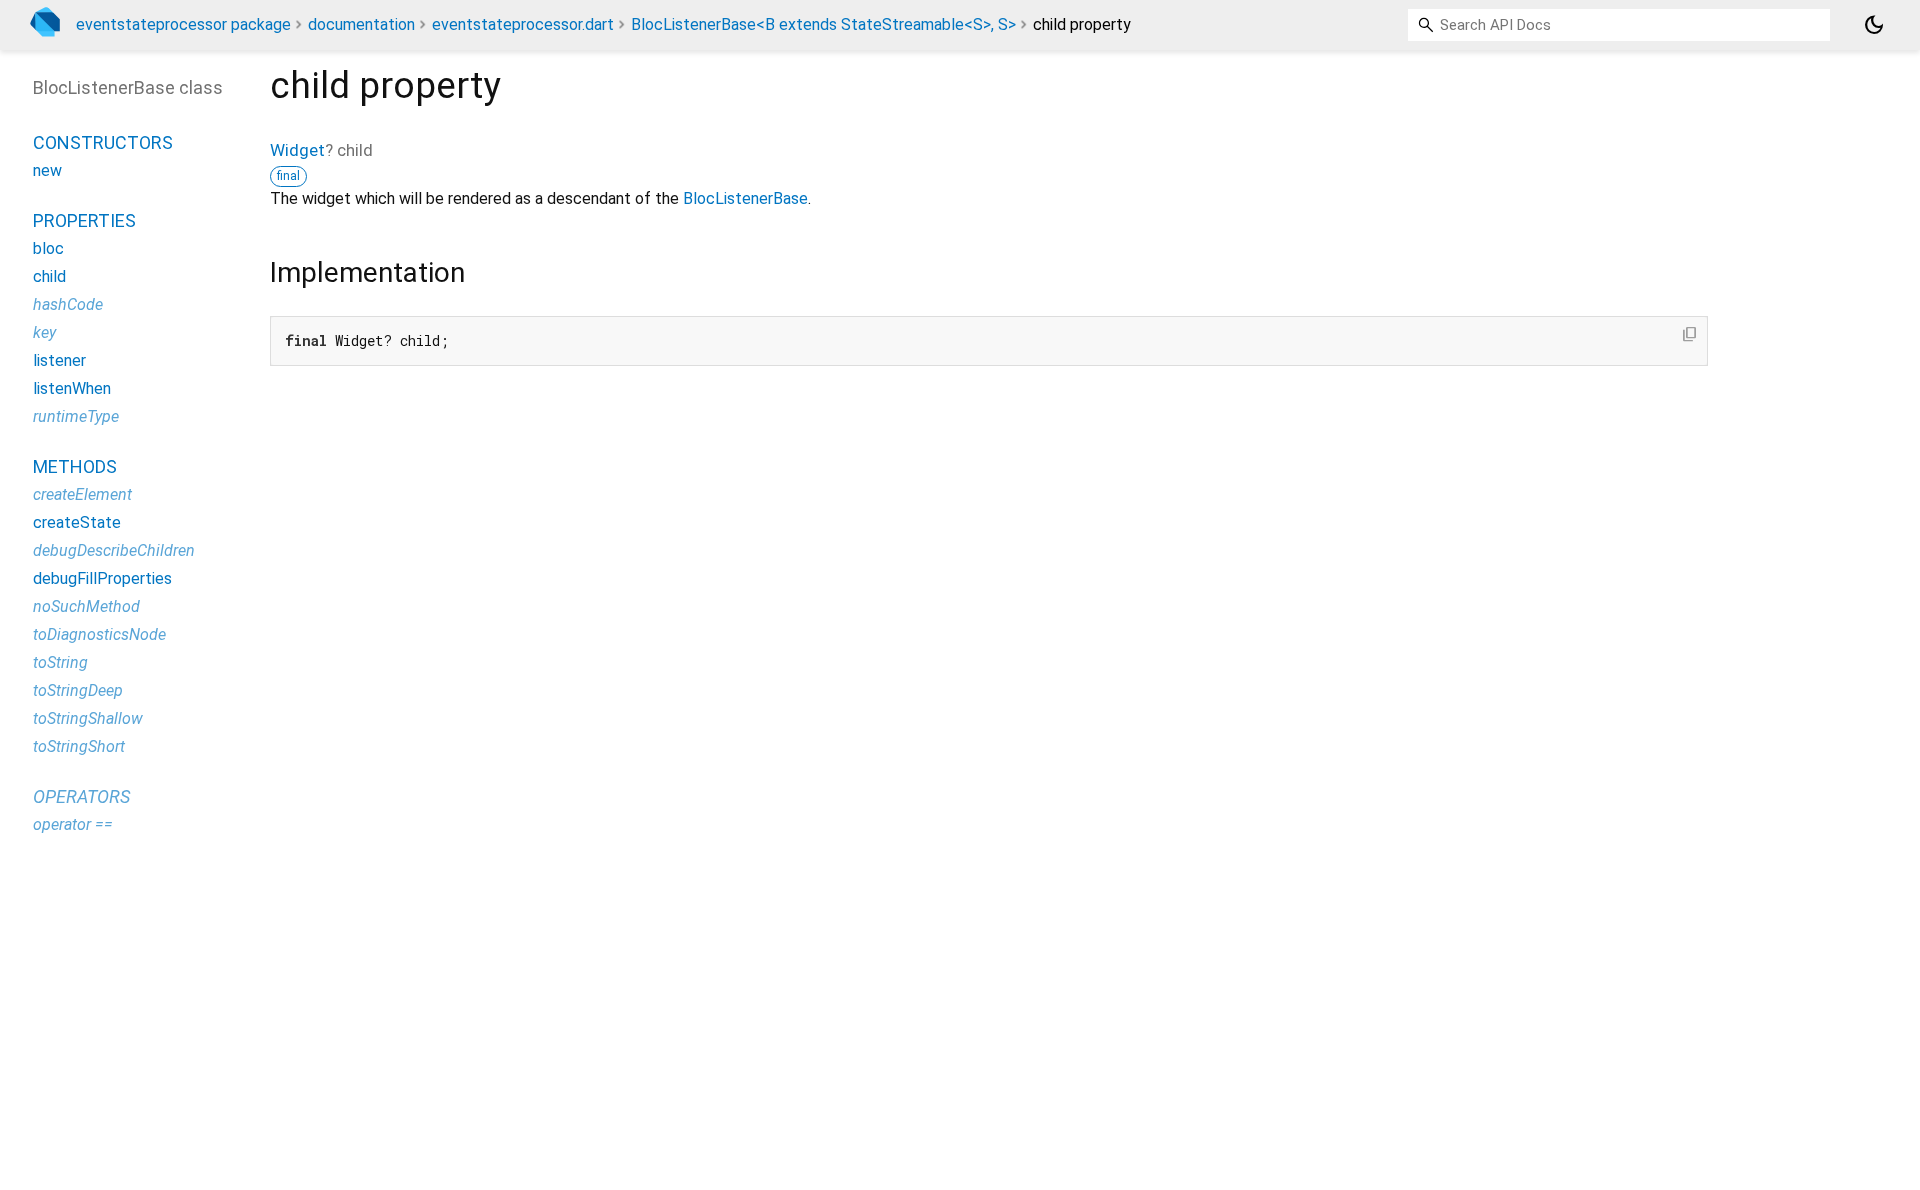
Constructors (103, 142)
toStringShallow (88, 718)
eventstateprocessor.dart (523, 24)
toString (60, 662)
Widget (297, 150)
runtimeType (76, 416)
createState (77, 522)
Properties (84, 220)
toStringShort (79, 746)
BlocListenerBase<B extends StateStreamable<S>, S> (823, 24)
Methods (75, 466)
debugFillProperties (102, 578)
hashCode (68, 304)
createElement (82, 494)
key (44, 332)
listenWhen (72, 388)
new (47, 170)
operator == (73, 824)
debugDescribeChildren (114, 550)
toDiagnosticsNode (99, 634)
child (49, 276)
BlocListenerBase (745, 198)
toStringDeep (78, 690)
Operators (81, 796)
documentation (361, 24)
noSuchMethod (86, 606)
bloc (48, 248)
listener (59, 360)
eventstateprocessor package (183, 24)
